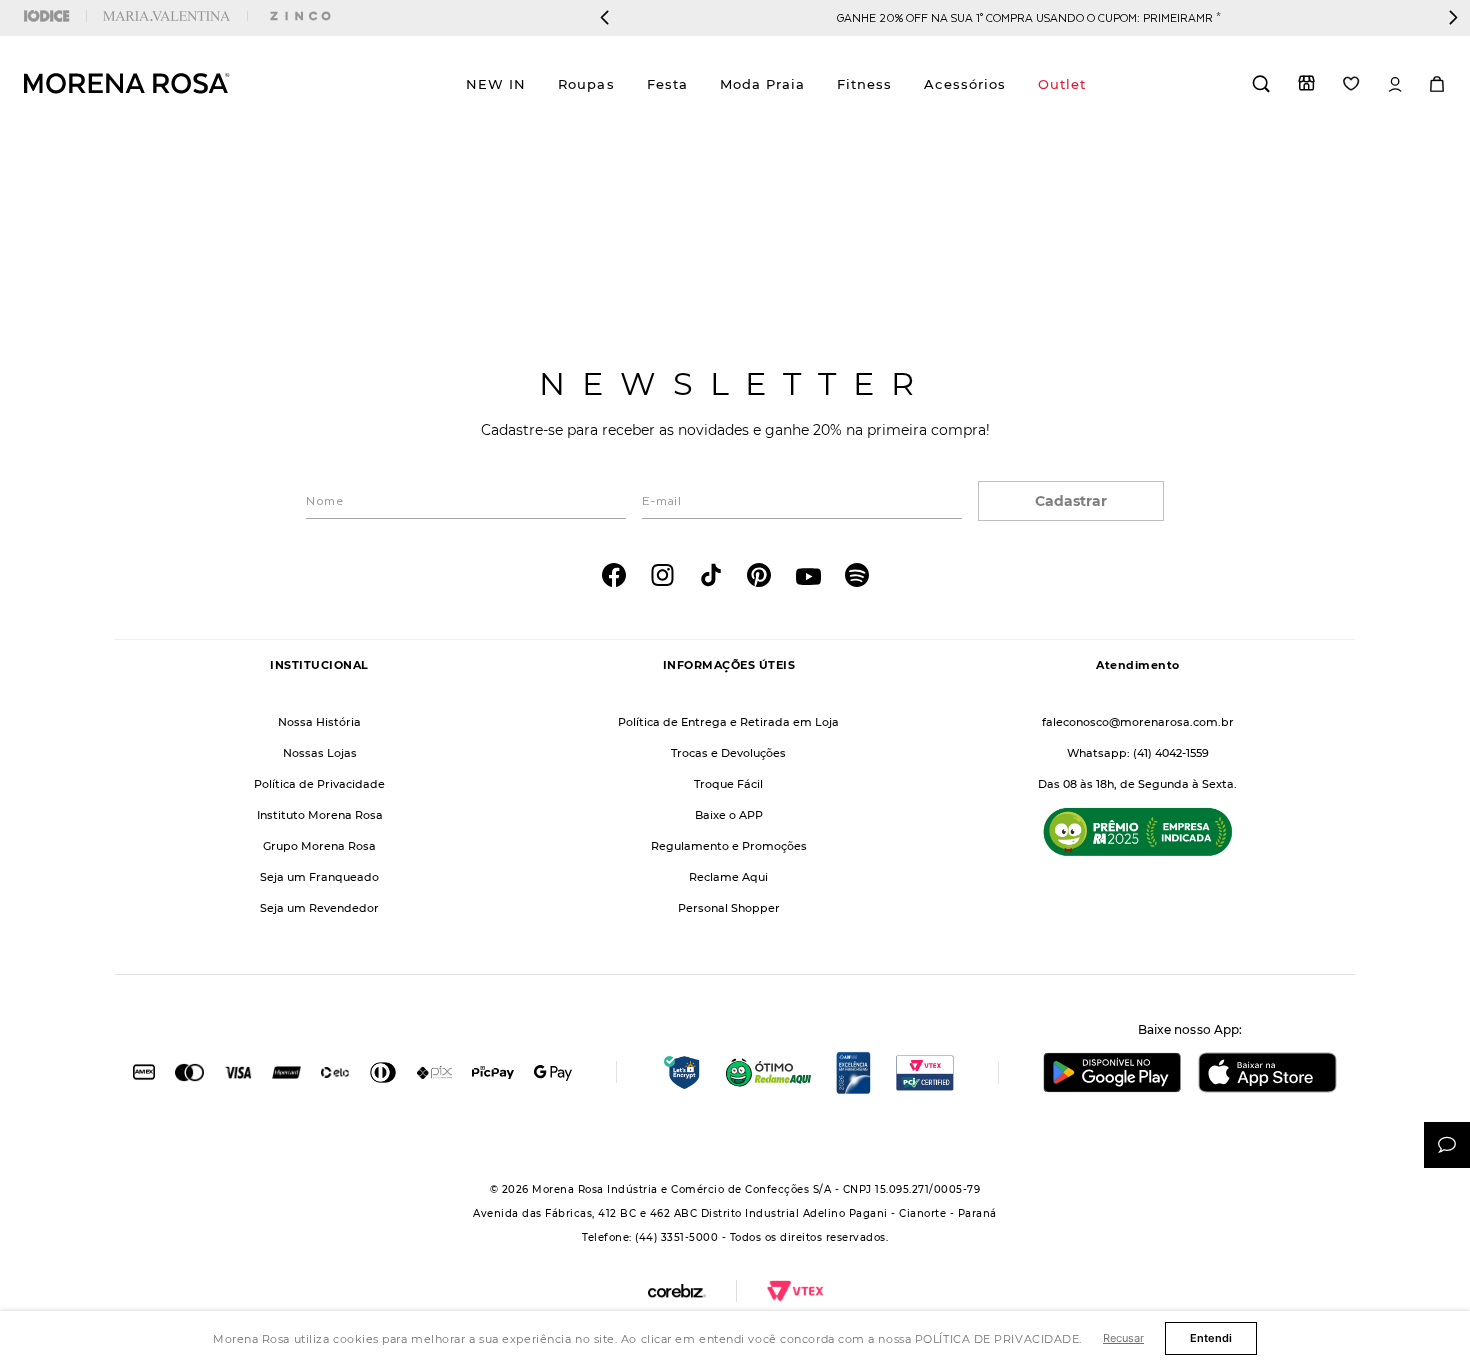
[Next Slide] (1453, 17)
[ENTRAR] (1395, 84)
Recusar (1123, 1338)
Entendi (1211, 1338)
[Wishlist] (1351, 83)
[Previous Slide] (605, 17)
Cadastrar (1071, 501)
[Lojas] (1306, 83)
